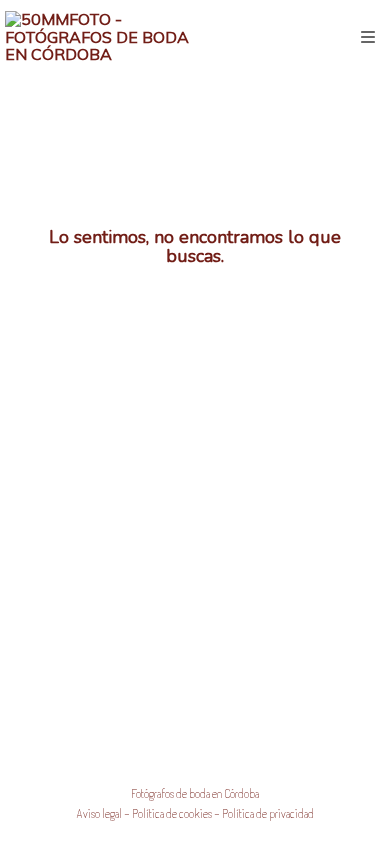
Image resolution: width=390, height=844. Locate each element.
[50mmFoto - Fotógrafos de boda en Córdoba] (100, 37)
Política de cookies (172, 813)
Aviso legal (99, 813)
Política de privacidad (268, 813)
